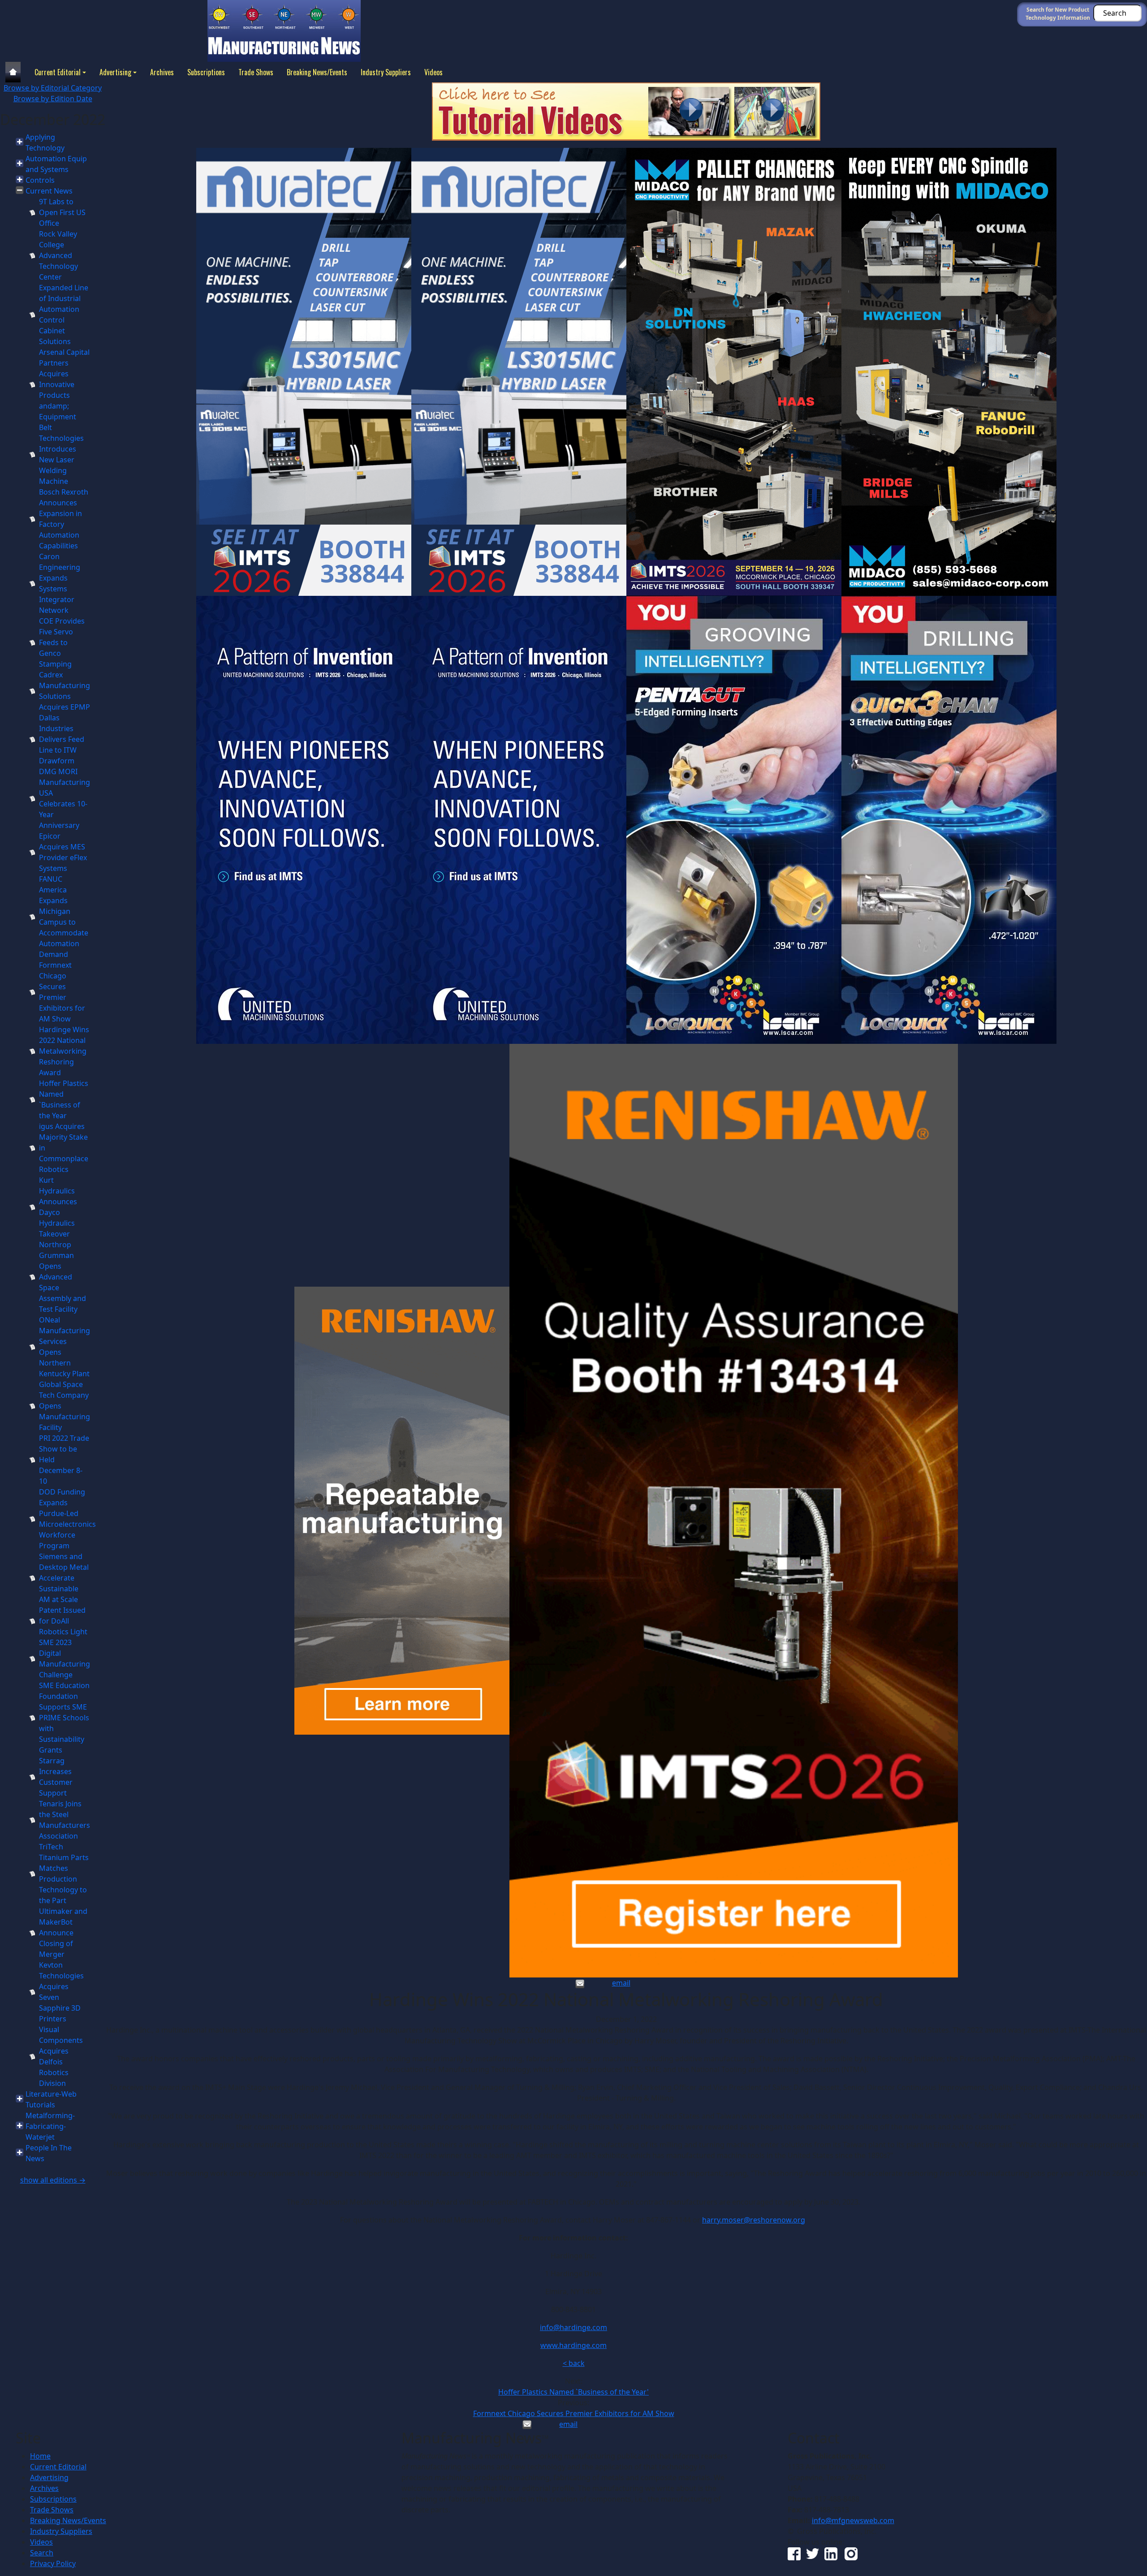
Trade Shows (256, 72)
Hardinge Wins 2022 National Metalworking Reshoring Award (64, 1051)
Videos (433, 72)
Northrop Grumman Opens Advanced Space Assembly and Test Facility (63, 1277)
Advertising (115, 72)
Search (42, 2553)
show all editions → (53, 2180)
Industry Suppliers (386, 72)
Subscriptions (206, 72)
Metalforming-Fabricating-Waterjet (50, 2126)
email (621, 1983)
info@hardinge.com (573, 2327)
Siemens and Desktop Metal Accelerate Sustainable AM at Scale (64, 1578)
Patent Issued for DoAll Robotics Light (63, 1621)
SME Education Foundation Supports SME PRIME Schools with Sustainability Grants (64, 1718)
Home (40, 2456)
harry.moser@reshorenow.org (754, 2220)
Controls (40, 180)
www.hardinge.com (573, 2345)
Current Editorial (58, 72)
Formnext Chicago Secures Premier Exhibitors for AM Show (574, 2413)
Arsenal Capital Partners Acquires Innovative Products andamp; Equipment (64, 384)
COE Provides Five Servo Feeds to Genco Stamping (62, 642)
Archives (162, 72)
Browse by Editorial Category (53, 88)
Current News (49, 191)
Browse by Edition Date (53, 99)
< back (574, 2363)
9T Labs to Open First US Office (62, 212)
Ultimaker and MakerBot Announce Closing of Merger (63, 1933)
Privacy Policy (53, 2563)
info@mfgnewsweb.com (853, 2520)
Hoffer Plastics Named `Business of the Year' (573, 2392)
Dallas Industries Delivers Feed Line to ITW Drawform (62, 739)
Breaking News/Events (317, 72)
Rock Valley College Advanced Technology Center (58, 255)
